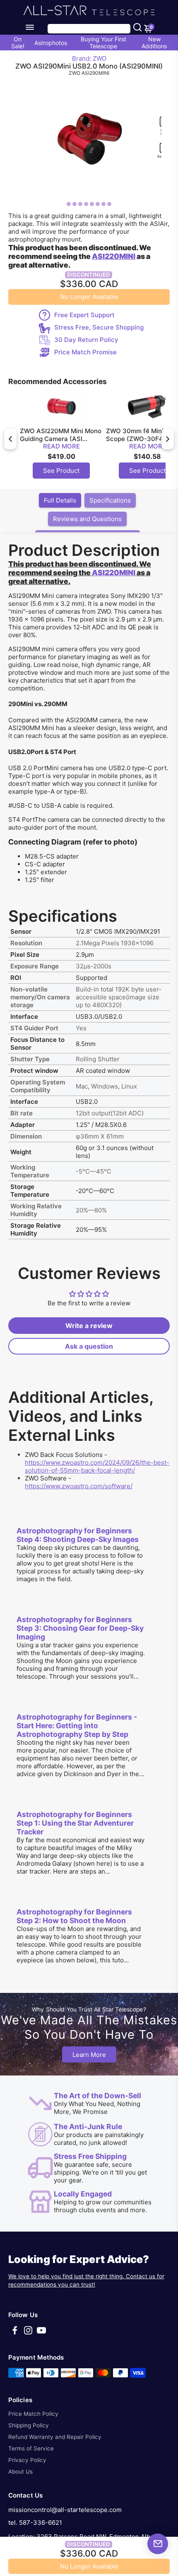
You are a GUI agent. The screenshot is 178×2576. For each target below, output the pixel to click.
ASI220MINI (114, 573)
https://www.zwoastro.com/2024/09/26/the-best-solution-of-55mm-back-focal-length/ (97, 1466)
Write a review (89, 1326)
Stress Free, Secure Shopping (99, 327)
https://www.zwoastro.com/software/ (79, 1486)
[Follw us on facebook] (15, 2333)
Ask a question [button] (89, 1346)
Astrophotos (51, 43)
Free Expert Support (84, 315)
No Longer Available (89, 297)
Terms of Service (31, 2448)
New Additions (154, 43)
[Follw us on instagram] (28, 2333)
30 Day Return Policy (86, 340)
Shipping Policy (29, 2425)
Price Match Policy (33, 2414)
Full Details (60, 500)
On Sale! (18, 43)
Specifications (110, 500)
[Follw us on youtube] (41, 2333)
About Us (20, 2472)
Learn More (89, 2054)
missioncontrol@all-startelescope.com (65, 2510)
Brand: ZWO (89, 58)
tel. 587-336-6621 (35, 2523)
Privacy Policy (27, 2460)
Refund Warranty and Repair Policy (55, 2437)
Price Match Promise (85, 352)
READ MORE (61, 446)
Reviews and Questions (87, 519)
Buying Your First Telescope (103, 43)
